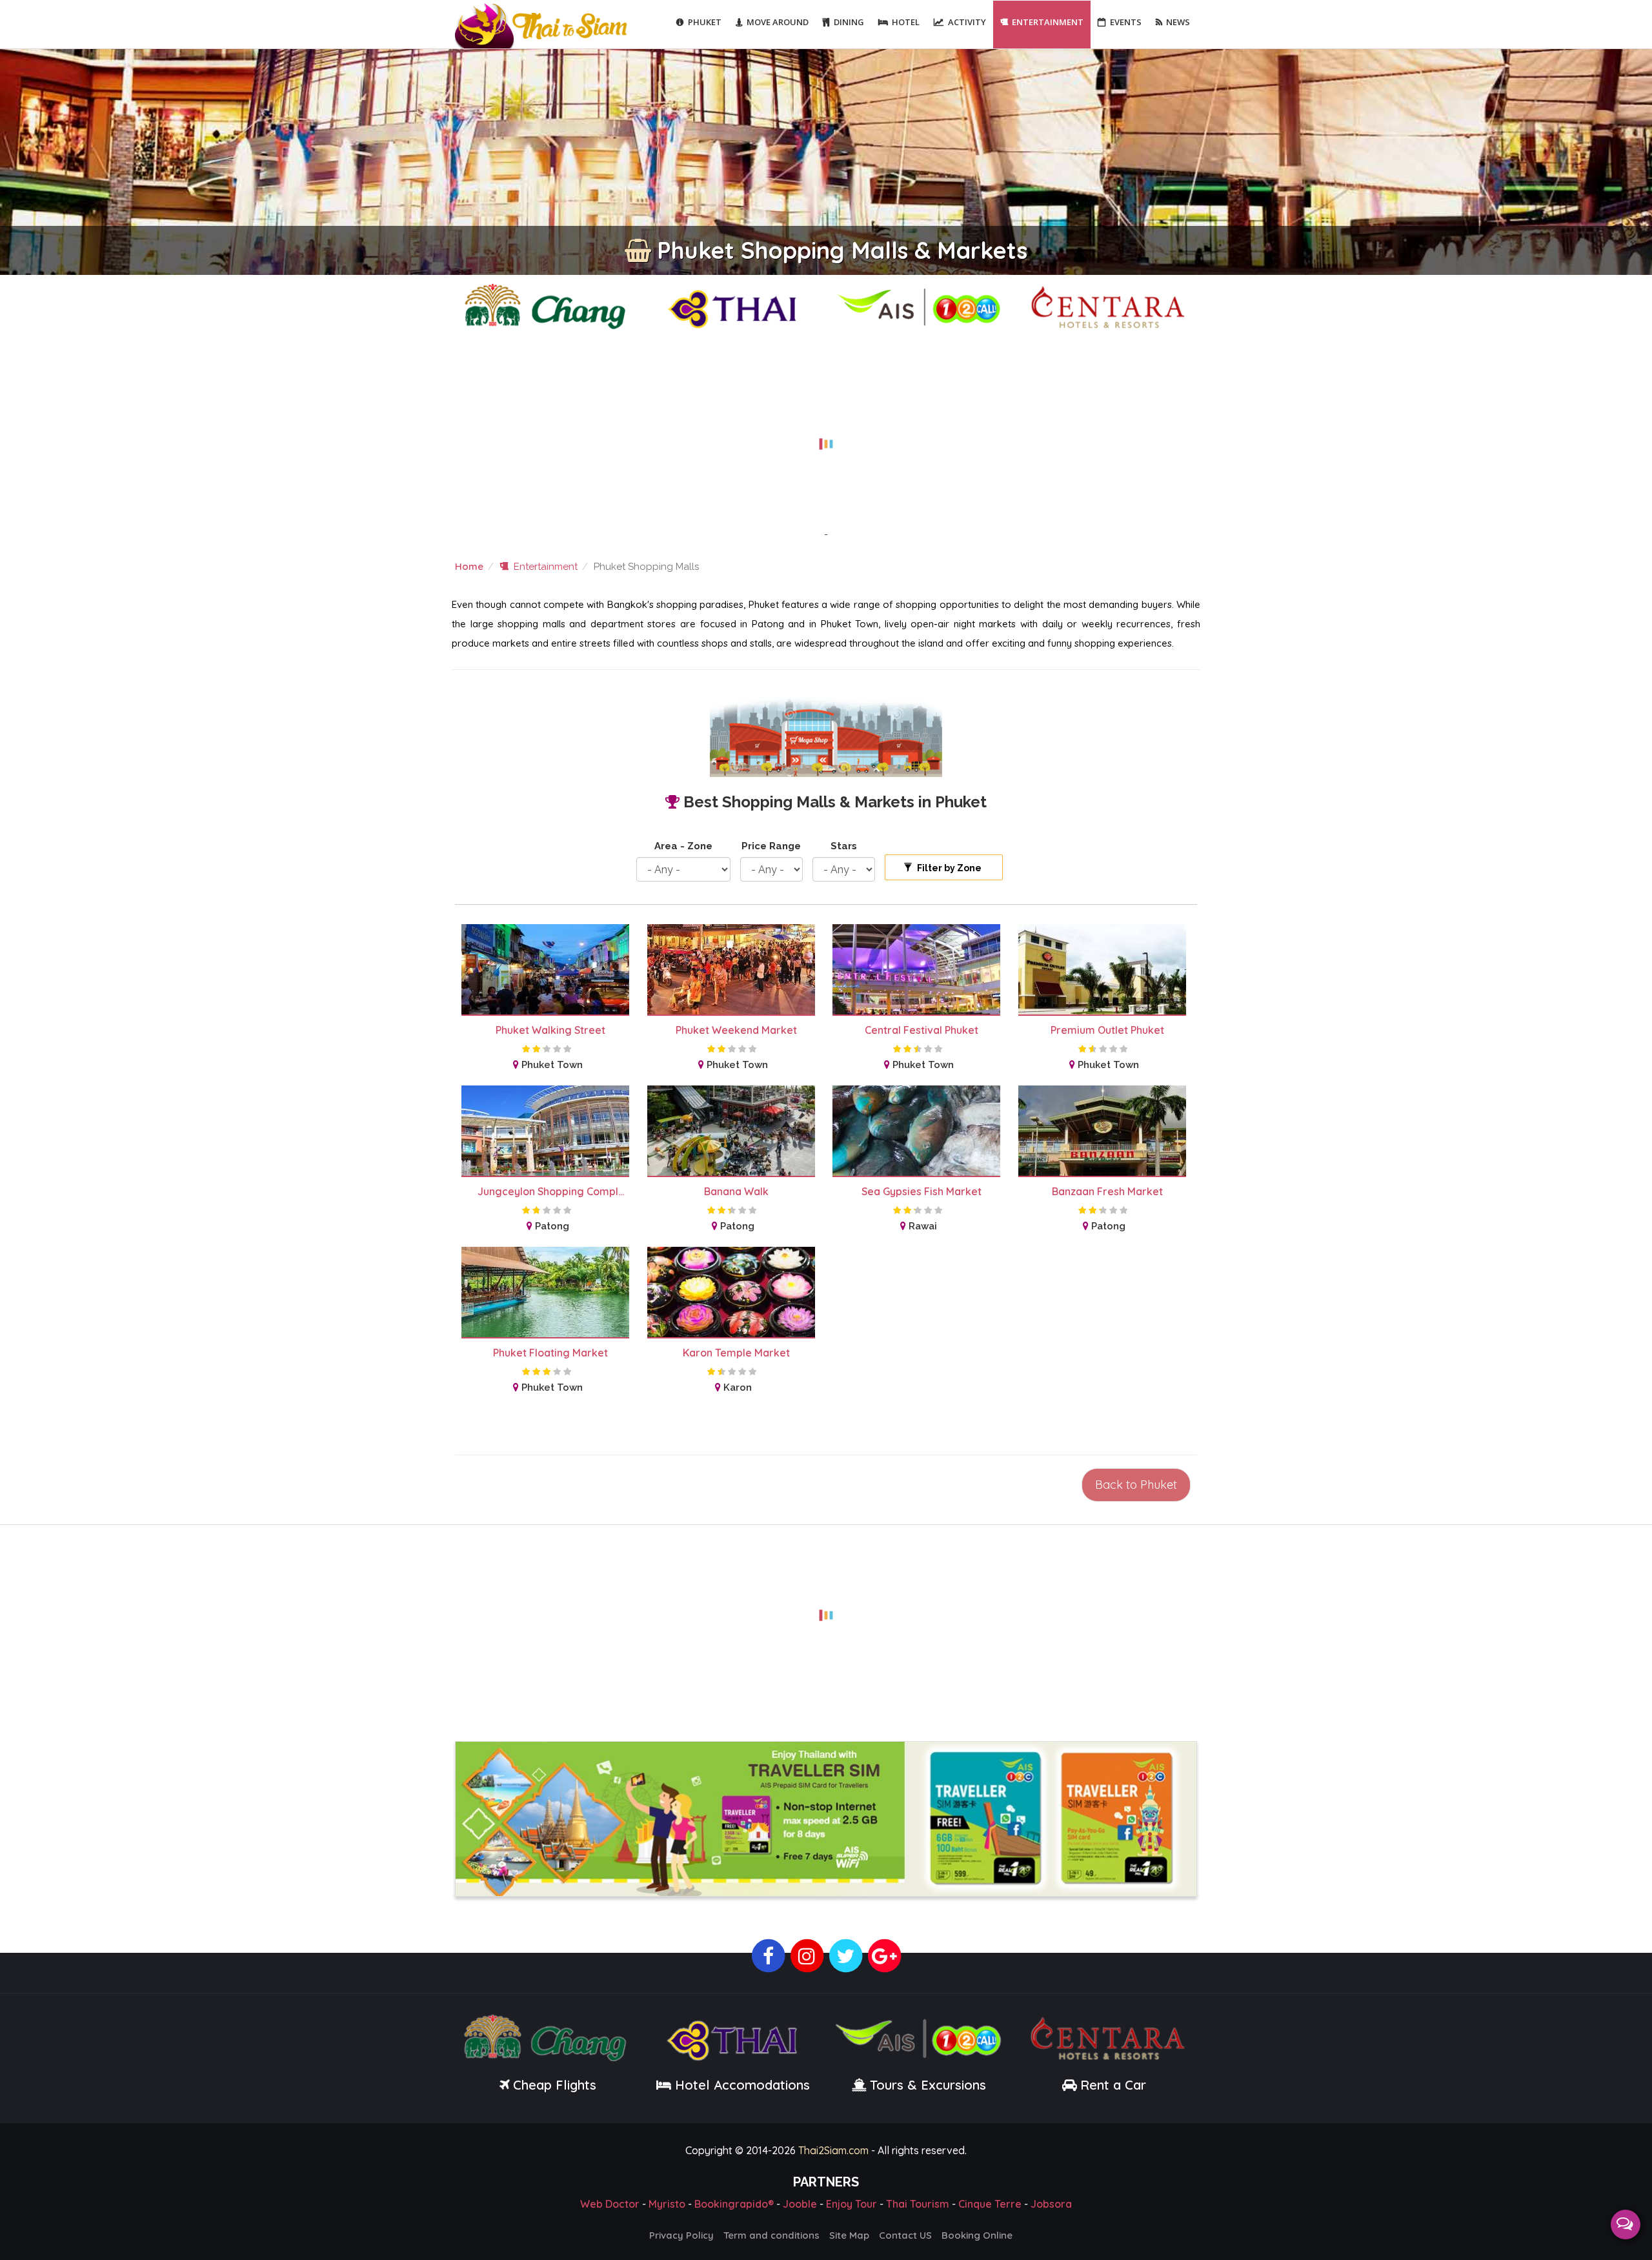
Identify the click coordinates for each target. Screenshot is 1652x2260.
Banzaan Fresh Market (1107, 1191)
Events (1126, 22)
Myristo (667, 2204)
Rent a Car (1113, 2085)
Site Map (849, 2235)
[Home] (543, 25)
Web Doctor (610, 2204)
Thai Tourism (918, 2204)
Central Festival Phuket (922, 1030)
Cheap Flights (555, 2085)
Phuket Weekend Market (736, 1030)
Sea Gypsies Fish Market (922, 1191)
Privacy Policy (681, 2235)
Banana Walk (736, 1191)
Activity (967, 22)
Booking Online (977, 2235)
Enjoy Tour (851, 2204)
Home (469, 566)
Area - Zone (683, 846)
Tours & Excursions (928, 2085)
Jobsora (1051, 2204)
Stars (844, 846)
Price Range (771, 846)
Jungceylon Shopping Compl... (551, 1191)
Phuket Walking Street (550, 1030)
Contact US (905, 2235)
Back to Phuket (1136, 1485)
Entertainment (1048, 22)
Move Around (778, 22)
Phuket (705, 22)
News (1178, 22)
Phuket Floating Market (550, 1353)
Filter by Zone (948, 868)
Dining (849, 22)
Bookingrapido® (734, 2204)
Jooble (800, 2204)
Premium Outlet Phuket (1107, 1030)
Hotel (906, 22)
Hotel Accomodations (740, 2085)
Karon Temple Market (736, 1353)
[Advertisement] (826, 436)
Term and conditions (771, 2235)
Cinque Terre (990, 2204)
